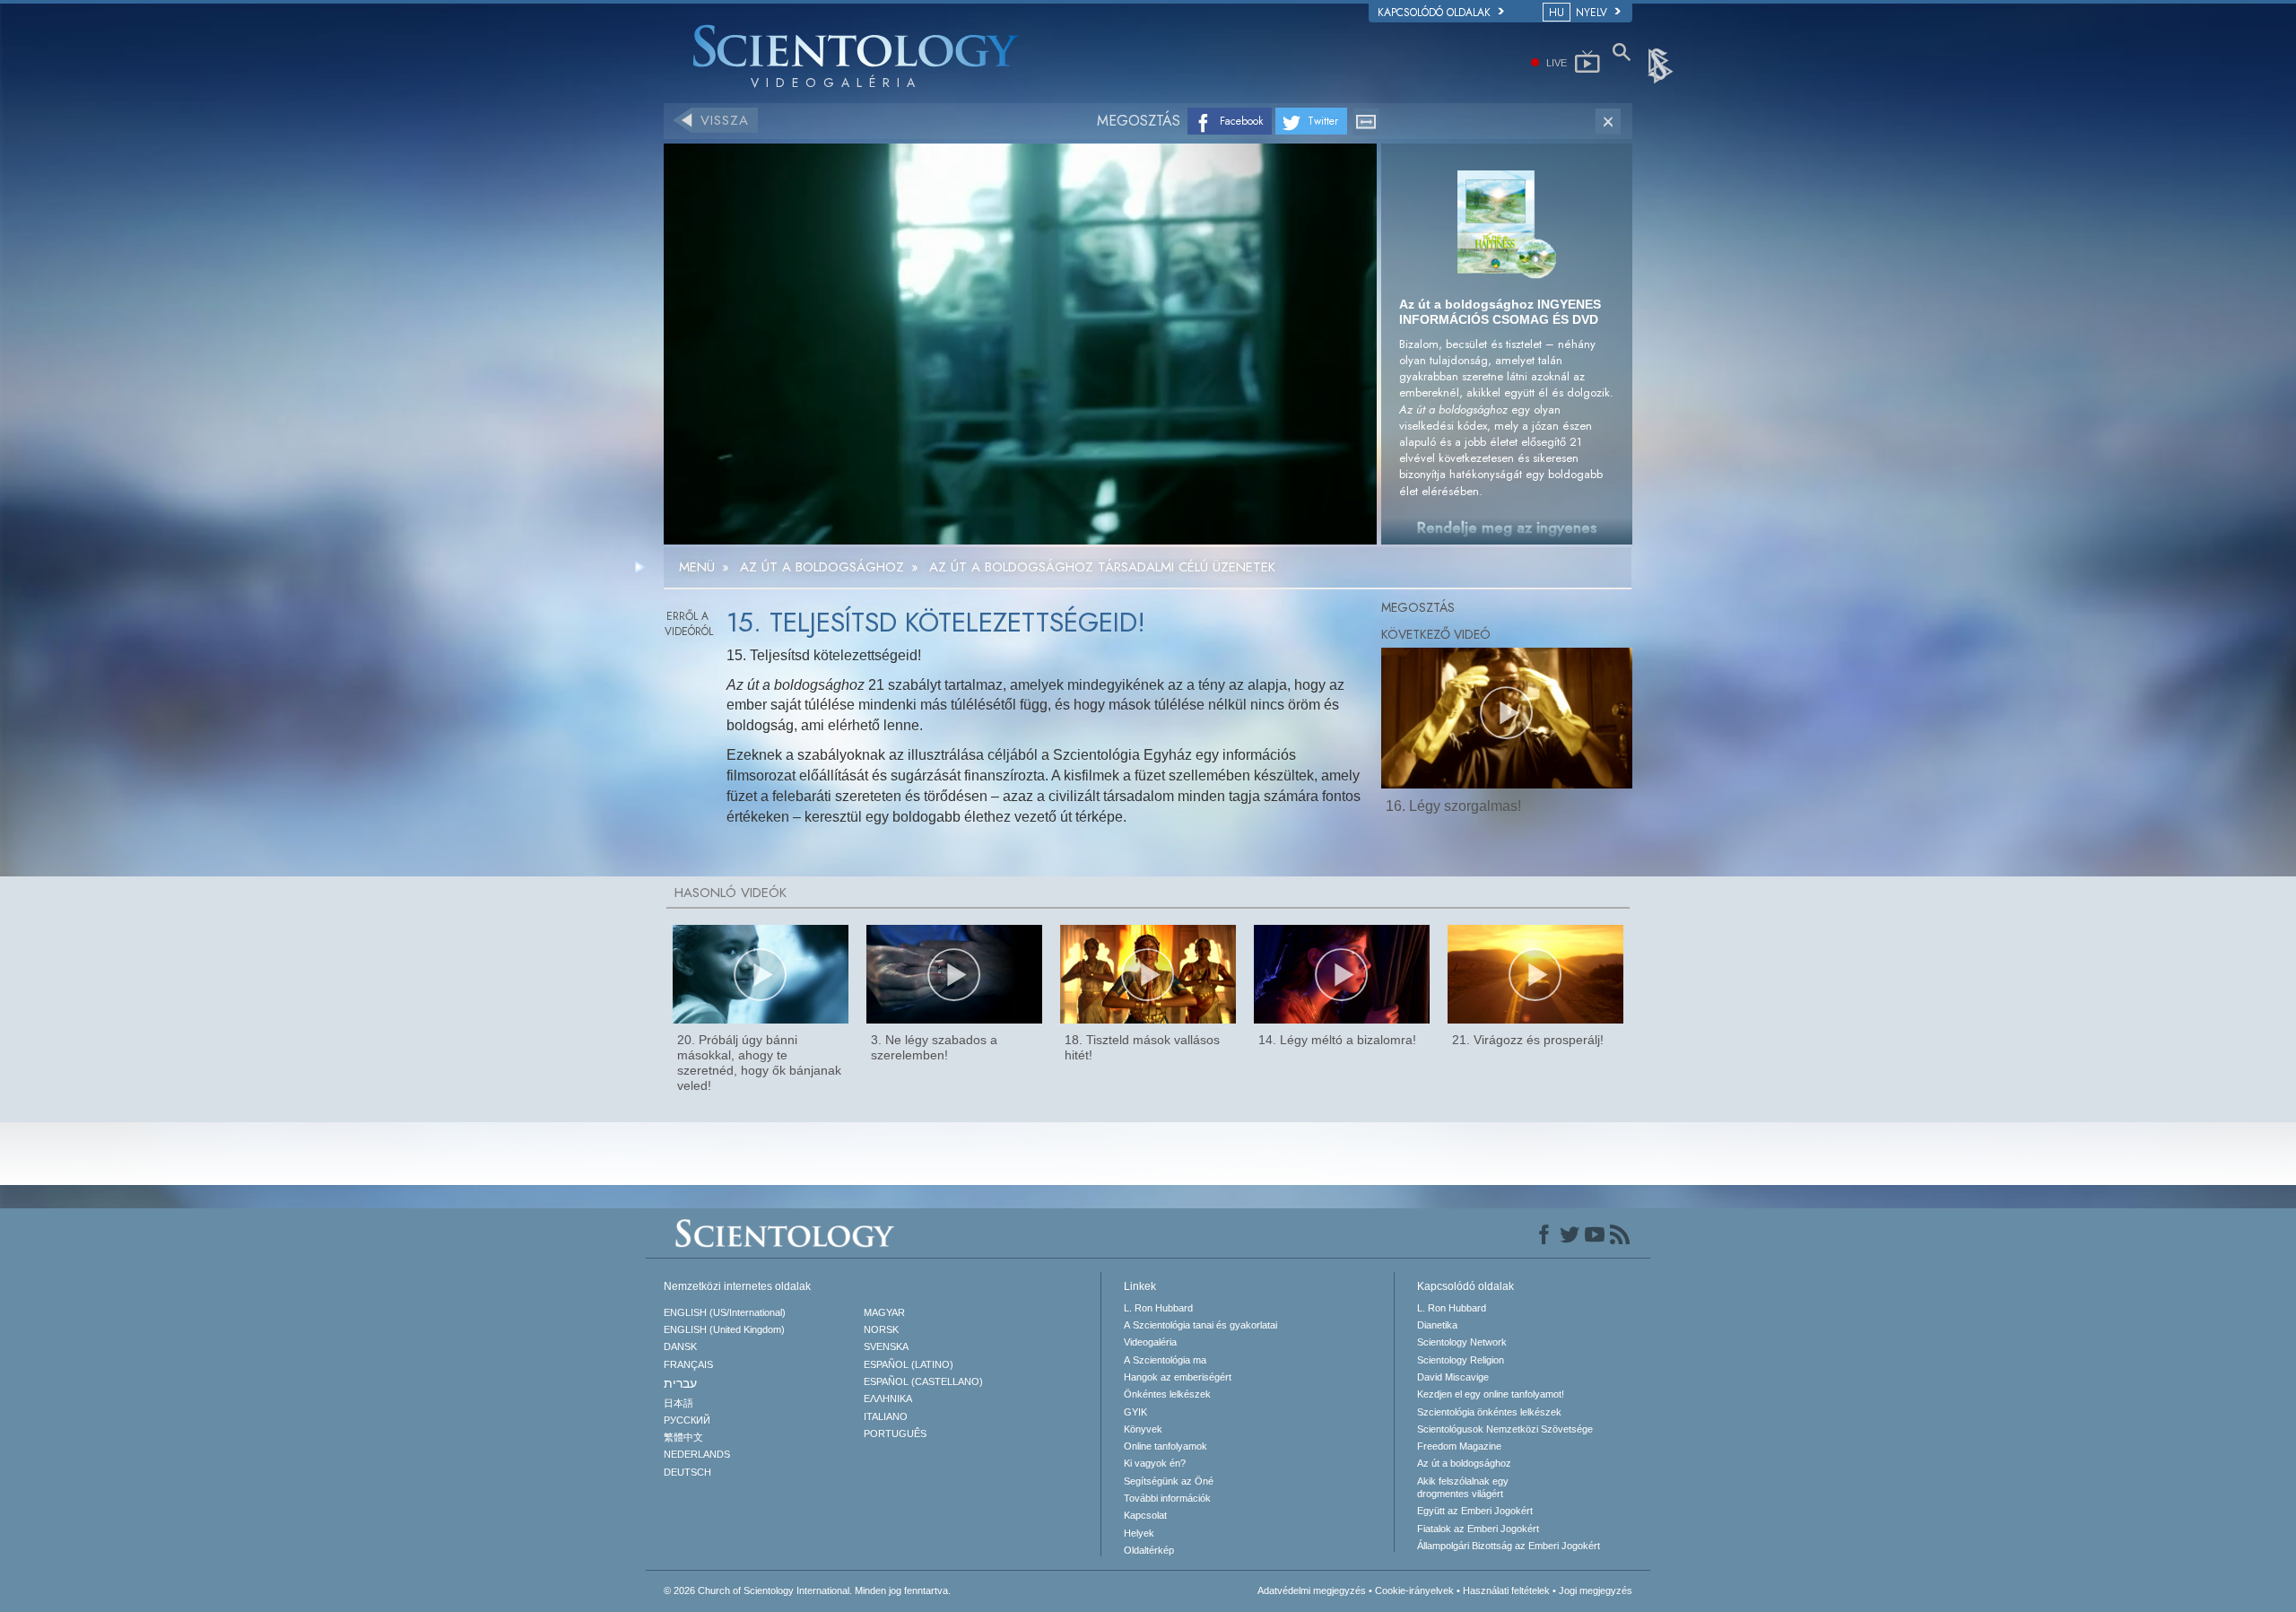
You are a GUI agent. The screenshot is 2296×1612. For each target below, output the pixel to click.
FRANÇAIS (688, 1364)
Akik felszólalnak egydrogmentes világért (1463, 1487)
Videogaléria (1150, 1342)
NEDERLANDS (697, 1454)
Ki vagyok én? (1155, 1463)
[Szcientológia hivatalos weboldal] (1662, 65)
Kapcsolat (1145, 1515)
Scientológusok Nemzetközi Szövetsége (1505, 1429)
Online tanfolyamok (1165, 1446)
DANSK (680, 1346)
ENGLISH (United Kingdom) (724, 1329)
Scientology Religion (1461, 1360)
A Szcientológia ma (1165, 1360)
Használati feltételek (1506, 1590)
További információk (1167, 1498)
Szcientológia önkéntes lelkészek (1489, 1412)
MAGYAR (884, 1312)
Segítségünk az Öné (1169, 1481)
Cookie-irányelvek (1414, 1590)
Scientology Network (1462, 1342)
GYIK (1135, 1412)
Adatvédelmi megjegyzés (1312, 1590)
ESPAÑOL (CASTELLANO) (923, 1381)
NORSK (881, 1329)
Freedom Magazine (1459, 1446)
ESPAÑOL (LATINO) (909, 1364)
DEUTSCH (687, 1472)
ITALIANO (886, 1416)
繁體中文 (683, 1437)
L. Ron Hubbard (1158, 1308)
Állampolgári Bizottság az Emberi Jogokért (1509, 1546)
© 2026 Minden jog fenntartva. (807, 1590)
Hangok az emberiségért (1178, 1377)
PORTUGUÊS (895, 1433)
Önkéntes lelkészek (1167, 1394)
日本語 (678, 1403)
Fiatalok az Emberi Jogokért (1478, 1529)
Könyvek (1143, 1429)
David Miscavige (1453, 1377)
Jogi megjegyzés (1596, 1590)
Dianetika (1437, 1325)
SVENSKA (886, 1346)
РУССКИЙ (687, 1420)
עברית (680, 1383)
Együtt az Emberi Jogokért (1475, 1511)
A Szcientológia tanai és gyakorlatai (1200, 1325)
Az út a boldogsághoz (1464, 1463)
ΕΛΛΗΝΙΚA (888, 1399)
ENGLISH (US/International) (725, 1312)
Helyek (1139, 1533)
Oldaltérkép (1149, 1550)
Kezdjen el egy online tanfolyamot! (1491, 1394)
